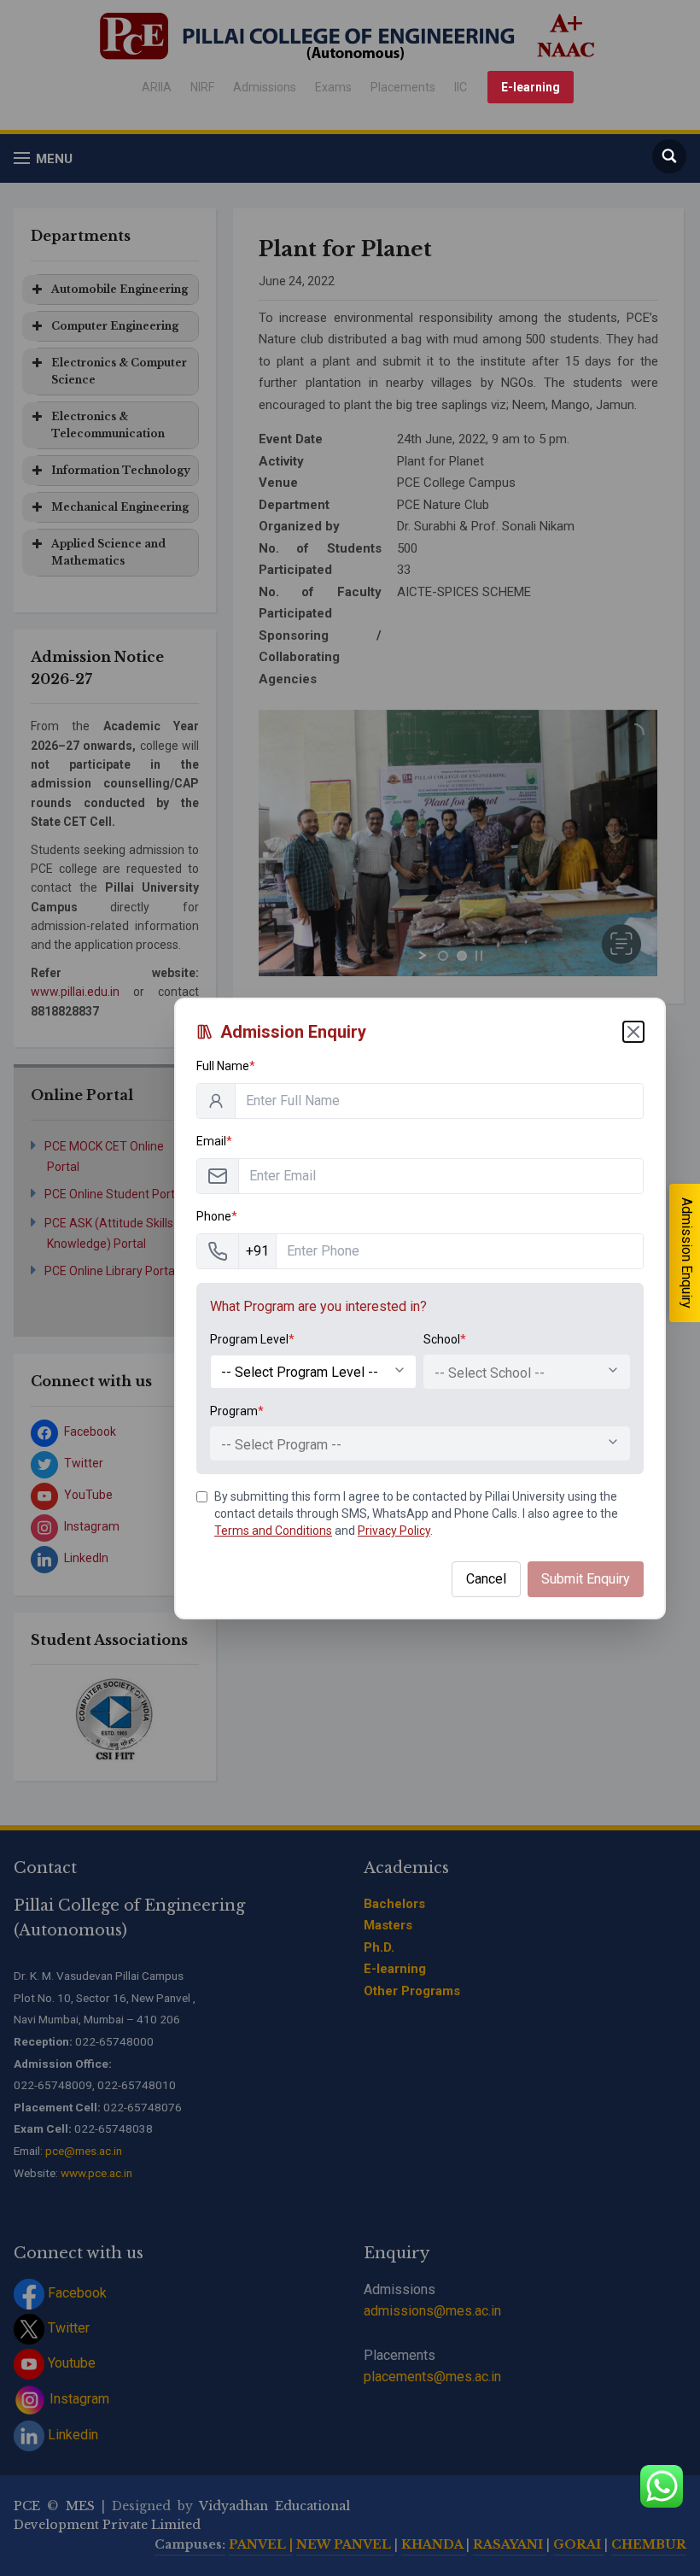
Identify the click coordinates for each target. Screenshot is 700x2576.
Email (214, 1141)
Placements (403, 87)
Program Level (252, 1339)
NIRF (202, 87)
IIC (461, 87)
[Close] (633, 1032)
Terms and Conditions (273, 1531)
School (445, 1339)
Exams (333, 87)
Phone (217, 1216)
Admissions (265, 87)
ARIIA (157, 87)
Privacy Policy (394, 1531)
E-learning (531, 87)
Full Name (226, 1066)
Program (237, 1411)
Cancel (486, 1579)
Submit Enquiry (586, 1579)
